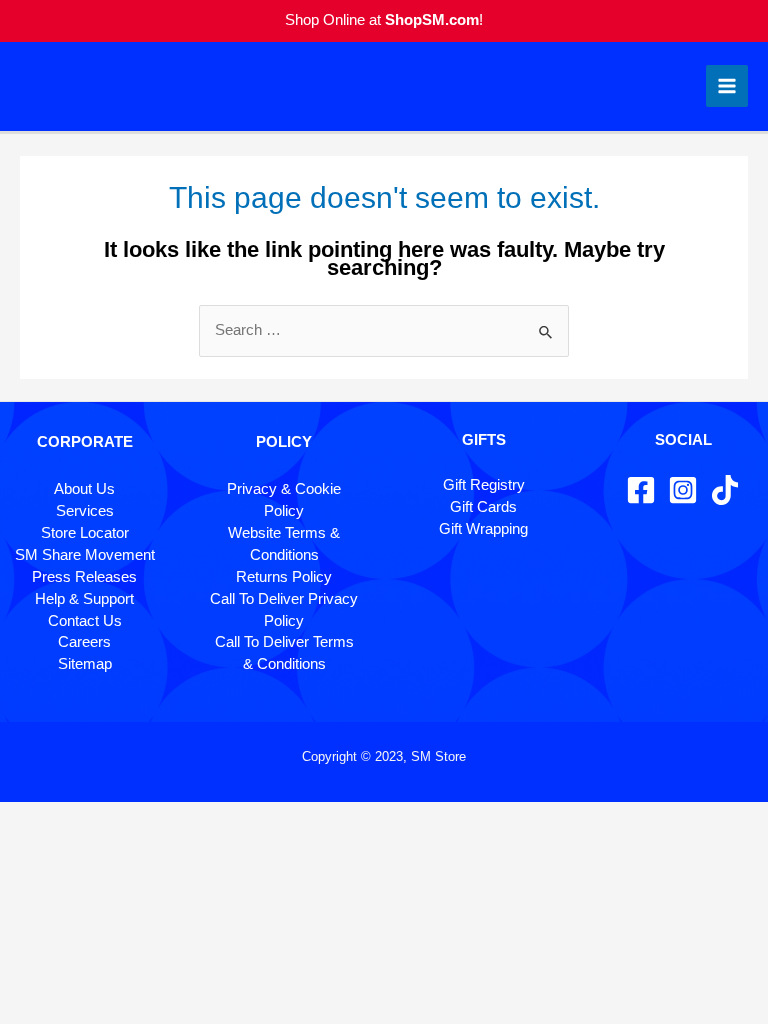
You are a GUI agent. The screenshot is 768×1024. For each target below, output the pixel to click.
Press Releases (84, 577)
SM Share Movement (85, 555)
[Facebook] (641, 490)
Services (85, 511)
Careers (84, 642)
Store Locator (85, 533)
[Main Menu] (727, 86)
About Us (84, 489)
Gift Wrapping (483, 529)
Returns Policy (284, 577)
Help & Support (84, 599)
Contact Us (85, 621)
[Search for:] (384, 330)
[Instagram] (683, 490)
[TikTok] (725, 490)
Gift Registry (484, 485)
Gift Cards (483, 507)
